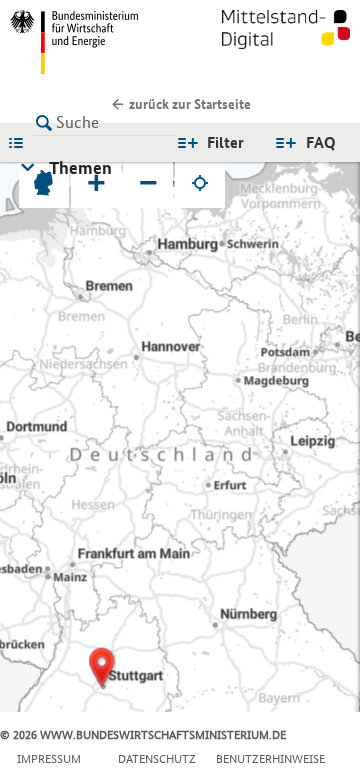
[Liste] (21, 142)
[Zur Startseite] (286, 42)
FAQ (321, 142)
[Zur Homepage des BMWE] (91, 42)
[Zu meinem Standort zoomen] (200, 183)
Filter (225, 142)
